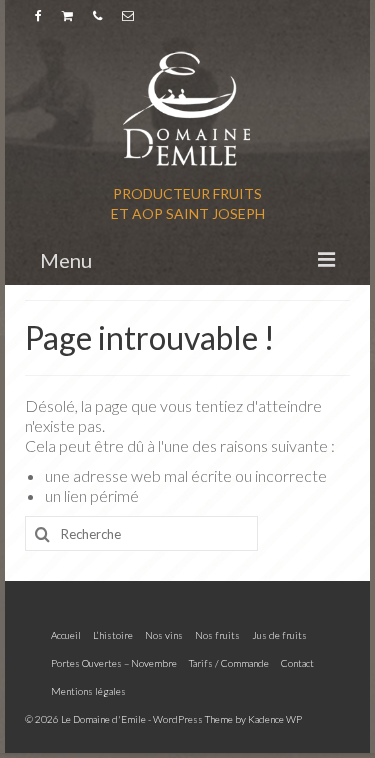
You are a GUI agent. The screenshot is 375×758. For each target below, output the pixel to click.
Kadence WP (275, 719)
